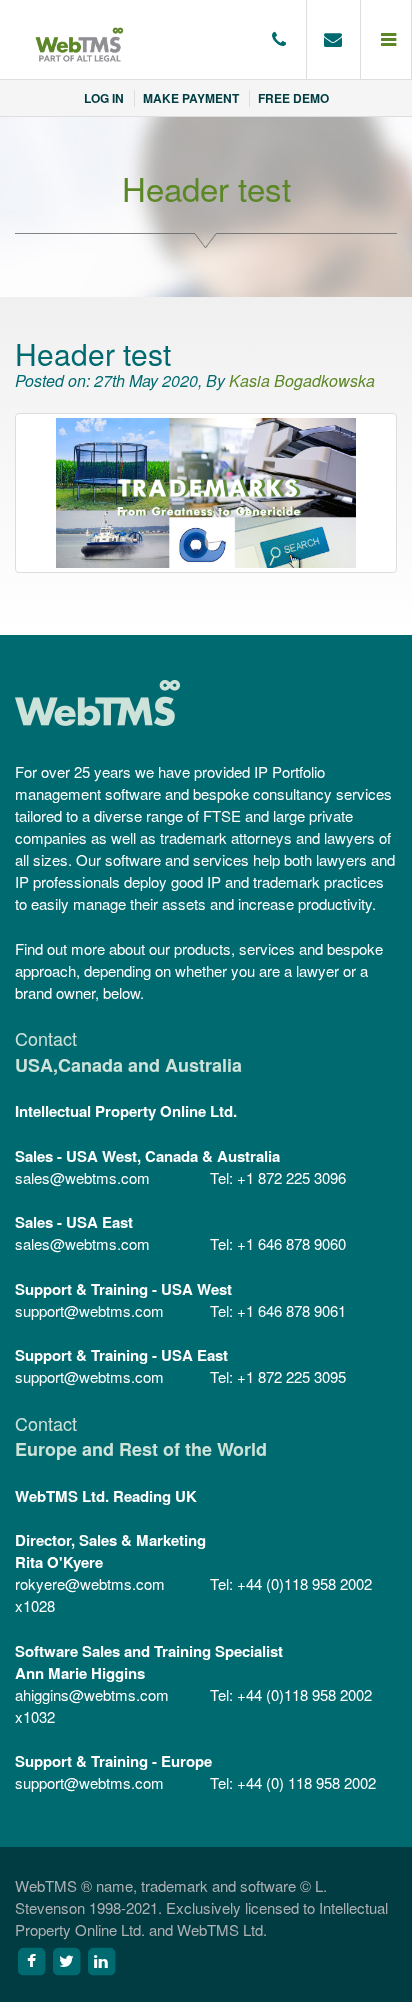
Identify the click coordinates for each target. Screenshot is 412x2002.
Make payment (191, 98)
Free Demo (293, 98)
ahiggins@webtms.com (92, 1694)
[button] (386, 40)
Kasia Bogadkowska (302, 380)
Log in (104, 98)
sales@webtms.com (82, 1177)
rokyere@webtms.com (90, 1583)
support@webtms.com (89, 1310)
